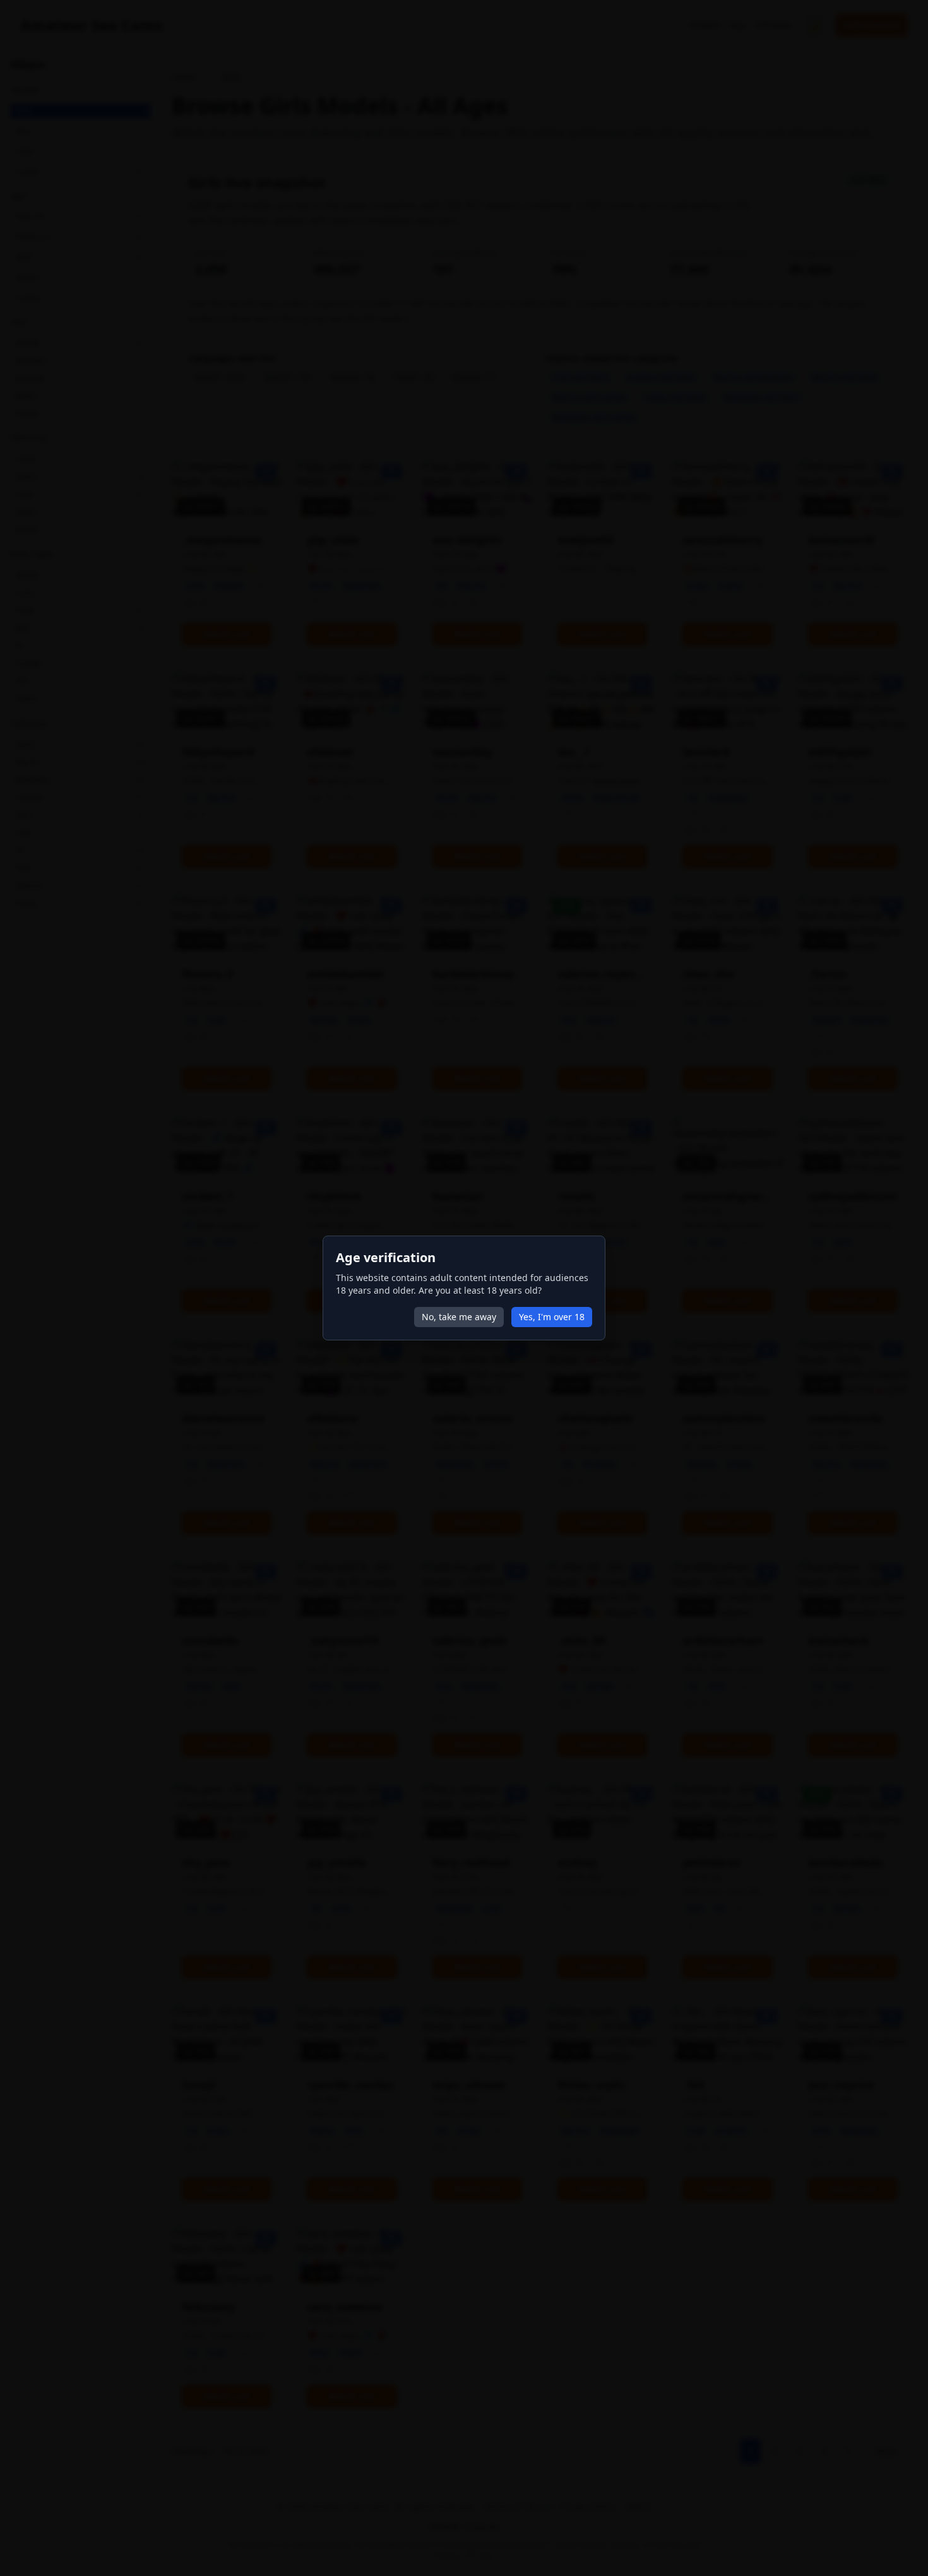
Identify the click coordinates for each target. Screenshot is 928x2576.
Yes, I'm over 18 (552, 1317)
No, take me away (459, 1317)
